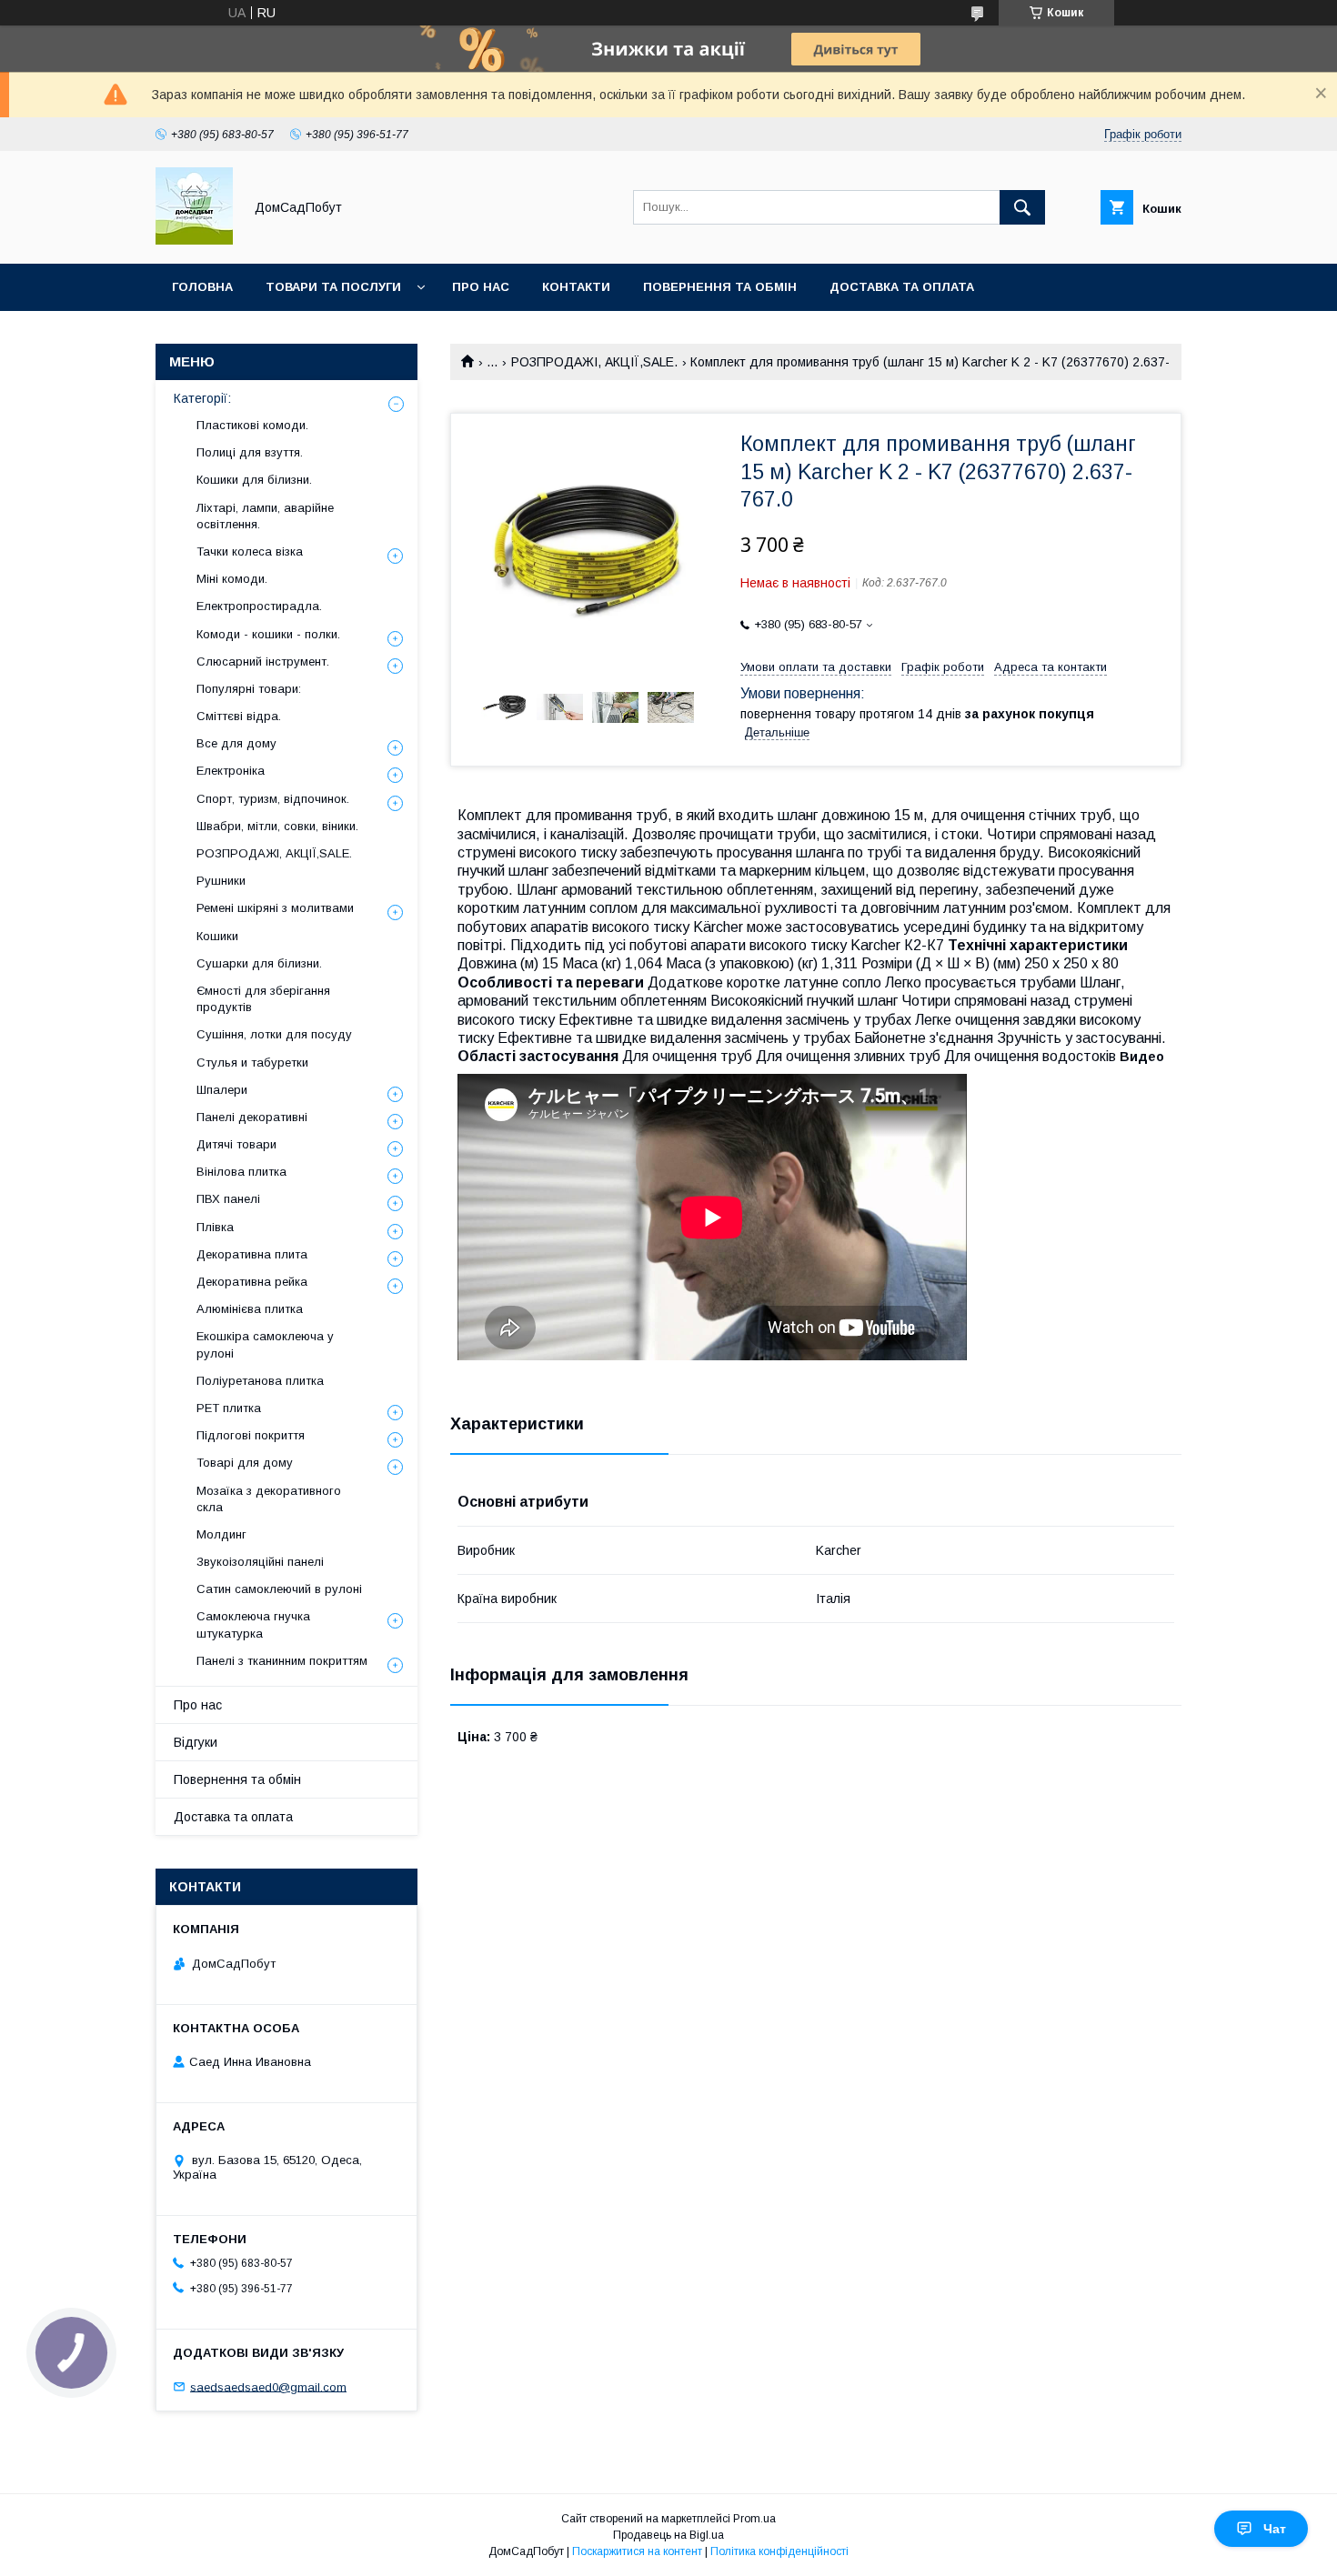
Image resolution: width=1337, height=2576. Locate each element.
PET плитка (229, 1408)
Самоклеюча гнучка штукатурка (253, 1624)
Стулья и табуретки (252, 1062)
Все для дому (236, 743)
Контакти (576, 287)
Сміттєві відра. (239, 716)
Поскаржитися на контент (637, 2551)
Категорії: (202, 398)
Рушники (221, 881)
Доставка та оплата (902, 287)
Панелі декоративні (252, 1117)
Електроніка (231, 771)
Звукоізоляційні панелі (260, 1562)
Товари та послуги (333, 287)
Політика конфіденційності (779, 2551)
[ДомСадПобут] (194, 240)
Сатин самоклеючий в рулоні (279, 1589)
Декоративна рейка (252, 1282)
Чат (1275, 2529)
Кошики (217, 936)
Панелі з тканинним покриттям (282, 1661)
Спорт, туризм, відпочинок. (273, 799)
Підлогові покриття (251, 1435)
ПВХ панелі (228, 1199)
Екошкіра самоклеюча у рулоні (265, 1344)
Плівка (215, 1227)
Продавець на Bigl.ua (668, 2535)
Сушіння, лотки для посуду (274, 1034)
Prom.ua (754, 2519)
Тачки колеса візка (250, 551)
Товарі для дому (245, 1463)
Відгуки (196, 1742)
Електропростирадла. (259, 606)
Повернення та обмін (720, 287)
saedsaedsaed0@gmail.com (268, 2386)
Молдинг (221, 1534)
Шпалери (222, 1090)
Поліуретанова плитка (260, 1381)
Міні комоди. (232, 579)
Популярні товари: (249, 689)
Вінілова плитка (241, 1172)
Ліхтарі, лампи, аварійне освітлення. (265, 516)
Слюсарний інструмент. (263, 662)
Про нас (481, 287)
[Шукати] (1022, 207)
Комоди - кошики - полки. (268, 634)
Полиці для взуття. (250, 452)
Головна (202, 287)
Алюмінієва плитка (250, 1309)
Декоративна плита (252, 1254)
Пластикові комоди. (252, 425)
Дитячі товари (236, 1144)
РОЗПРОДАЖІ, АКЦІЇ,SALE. (594, 362)
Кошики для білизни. (254, 480)
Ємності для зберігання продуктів (263, 999)
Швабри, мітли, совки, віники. (277, 826)
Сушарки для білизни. (259, 963)
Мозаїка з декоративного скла (269, 1499)
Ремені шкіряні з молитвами (275, 908)
